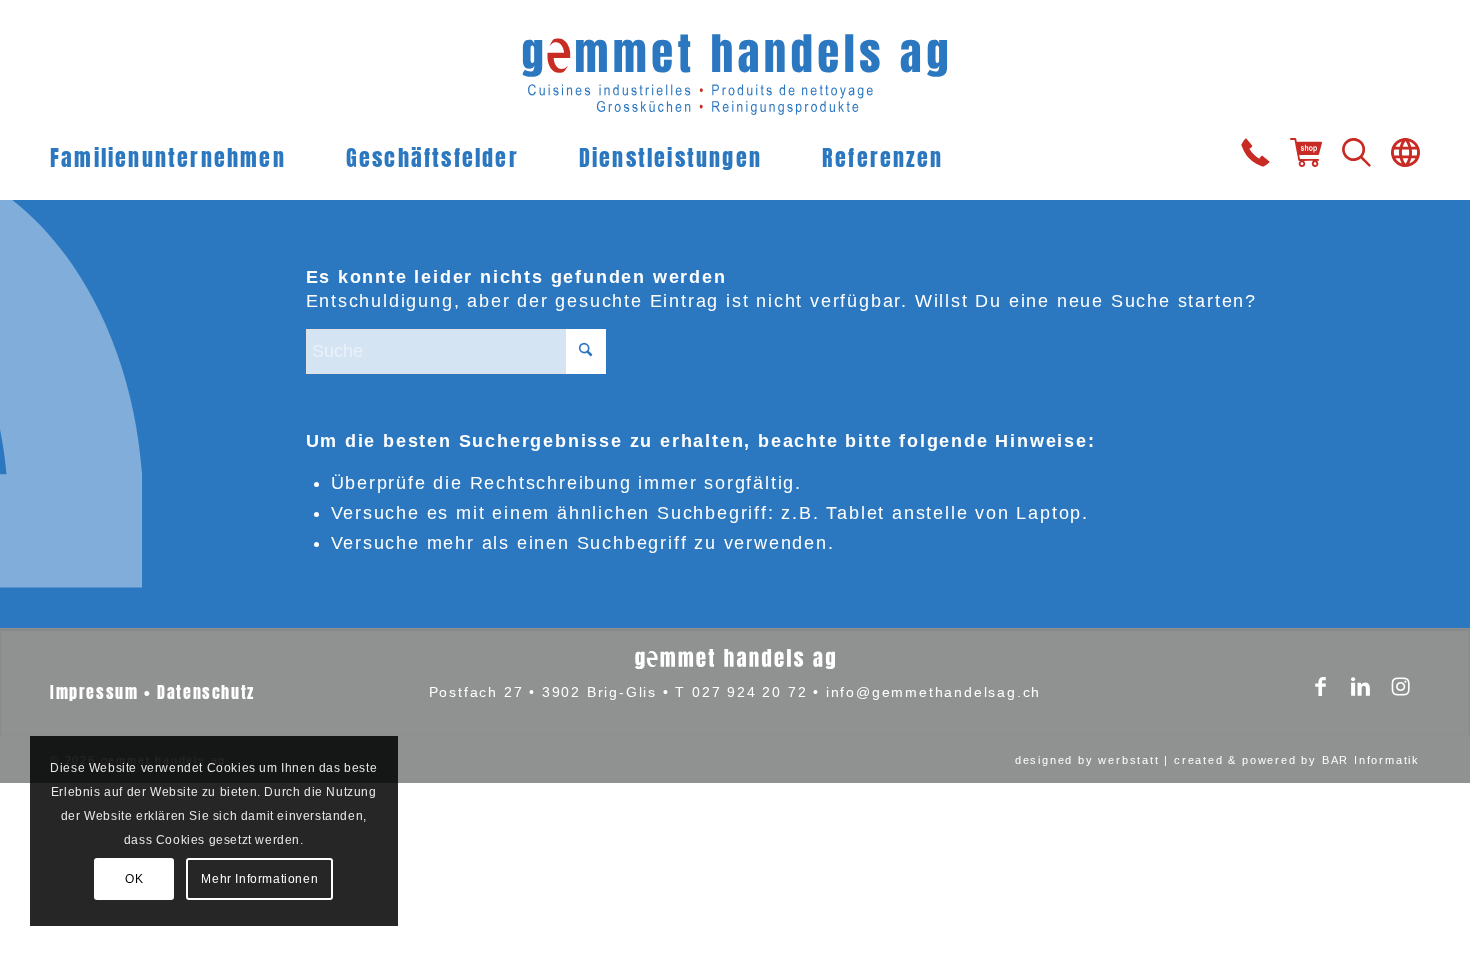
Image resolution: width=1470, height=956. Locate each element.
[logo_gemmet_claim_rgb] (735, 65)
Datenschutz (206, 690)
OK (134, 879)
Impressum (94, 690)
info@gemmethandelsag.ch (933, 692)
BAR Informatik (1371, 760)
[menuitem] (183, 155)
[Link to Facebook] (1320, 688)
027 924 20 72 (749, 692)
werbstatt (1128, 760)
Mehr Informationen (259, 879)
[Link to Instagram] (1400, 688)
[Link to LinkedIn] (1360, 688)
